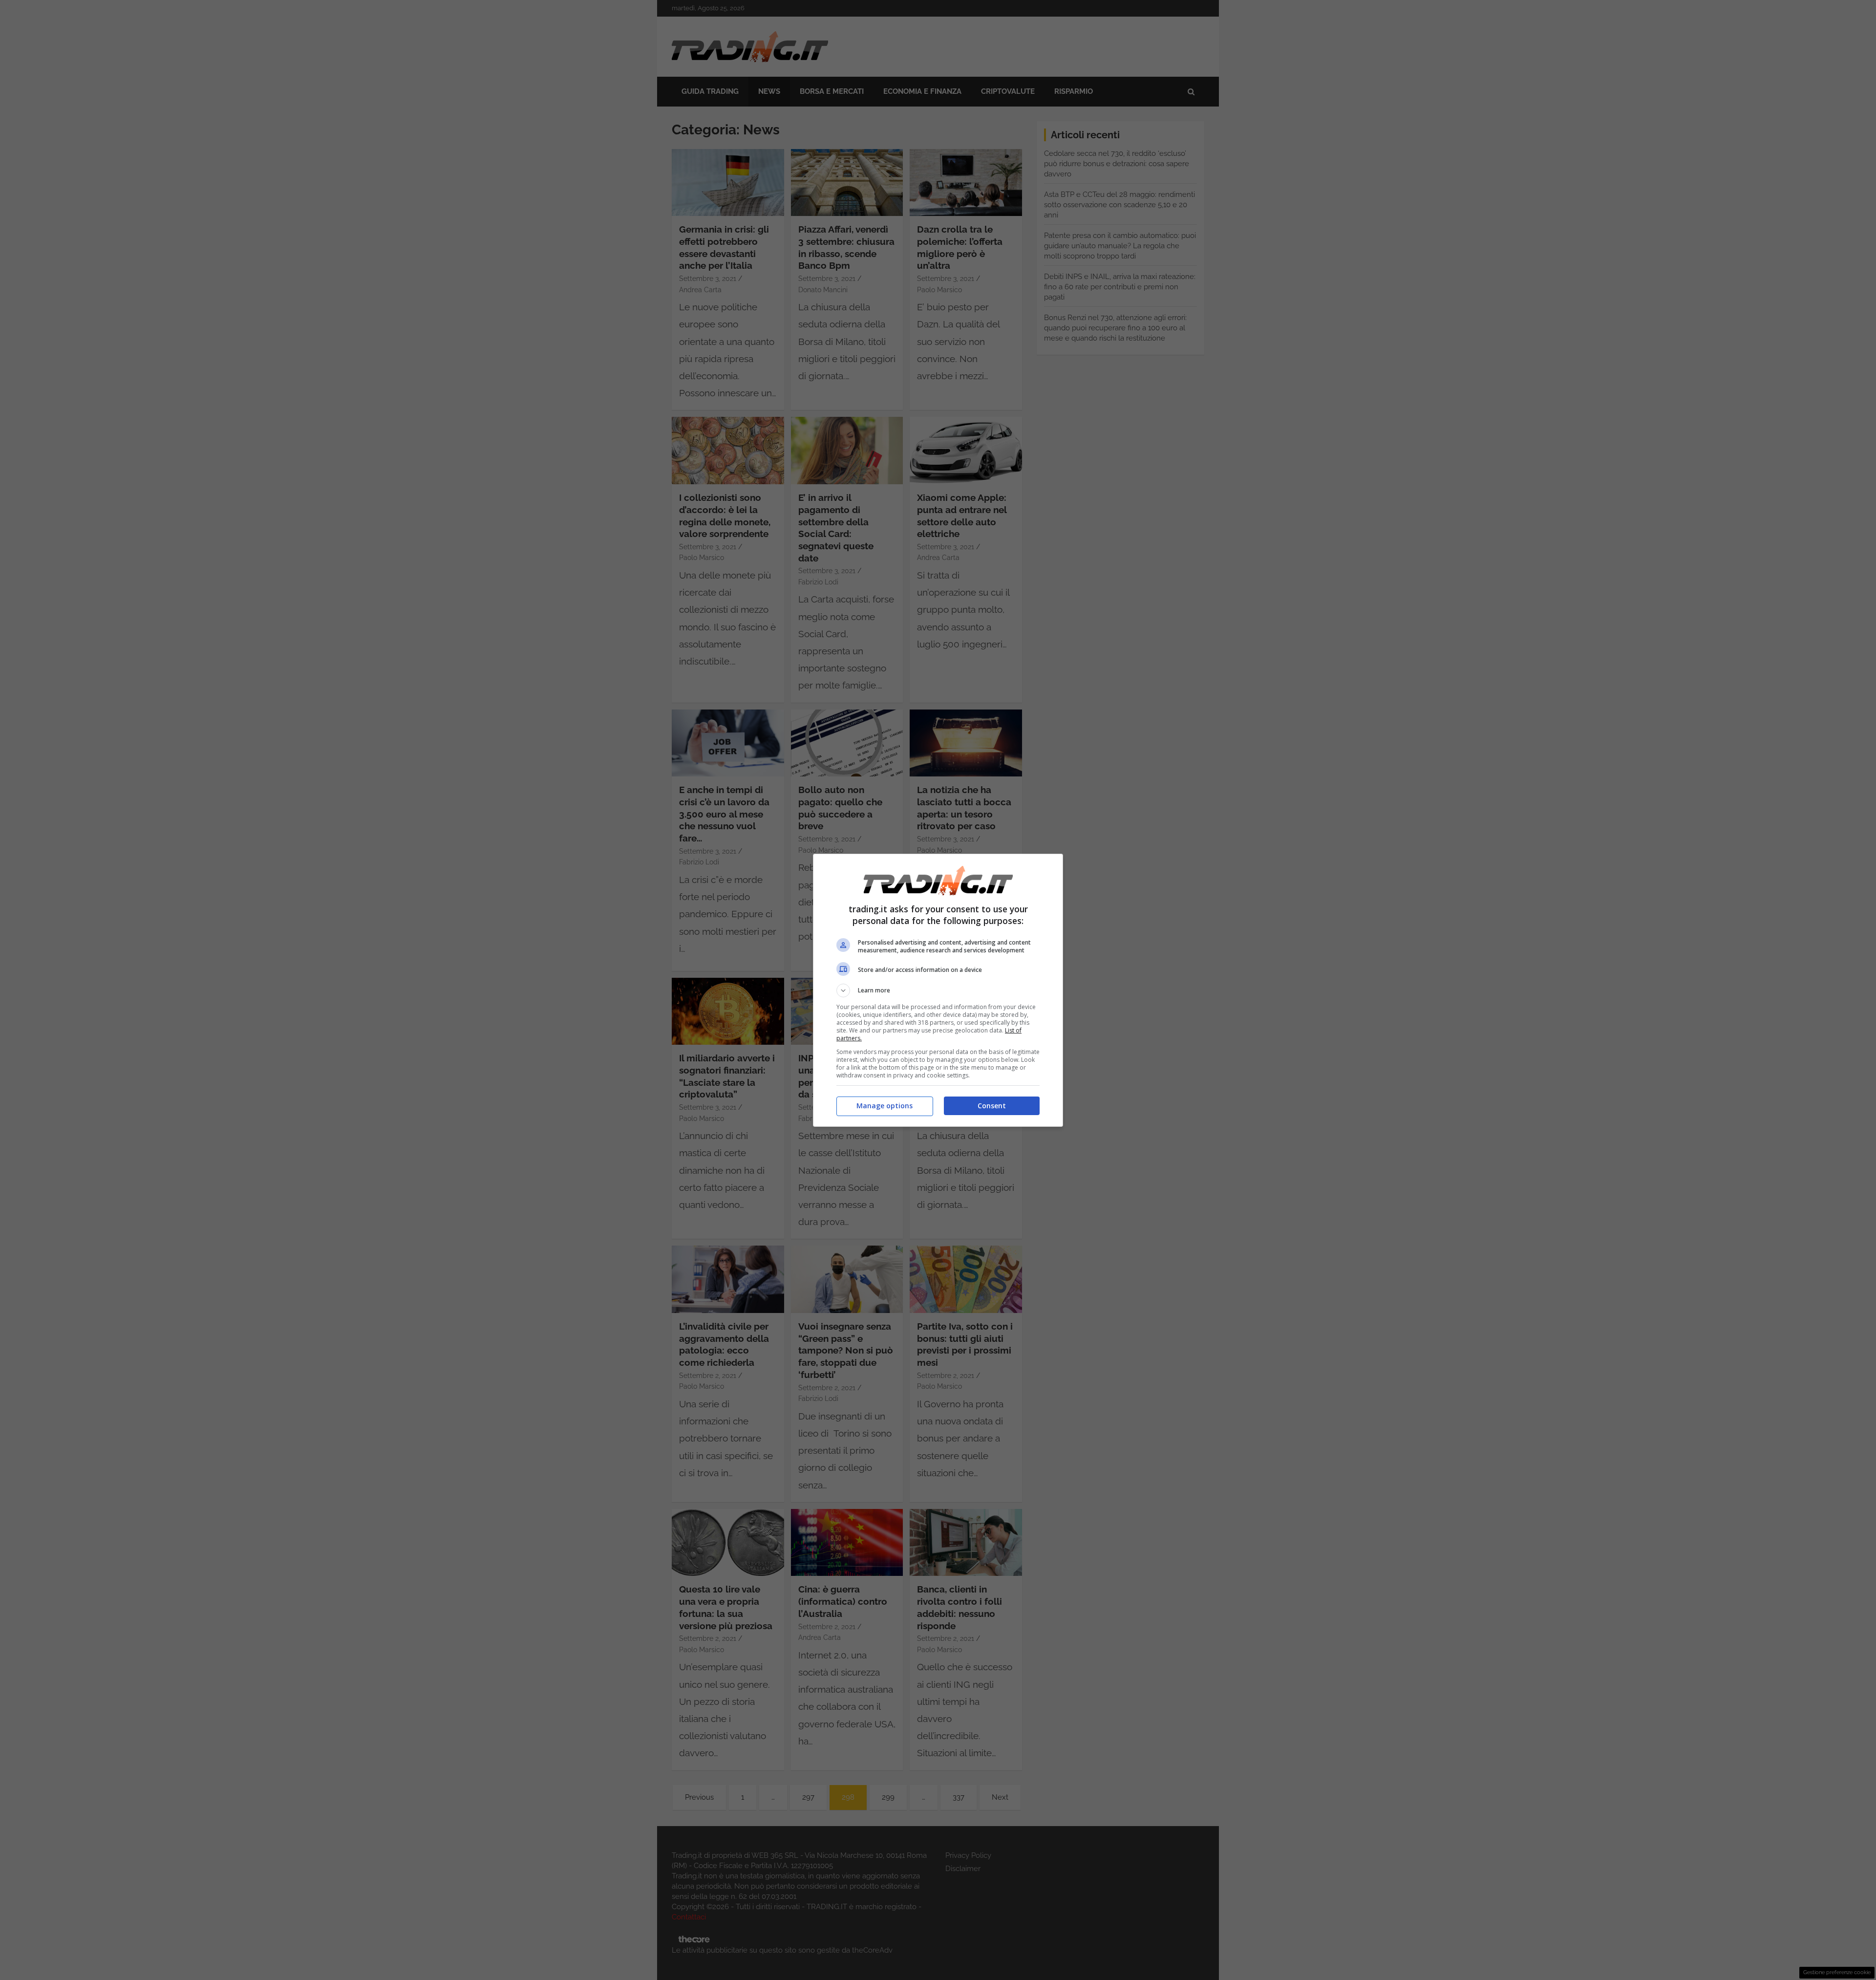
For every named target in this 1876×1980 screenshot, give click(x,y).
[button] (938, 990)
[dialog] (938, 990)
